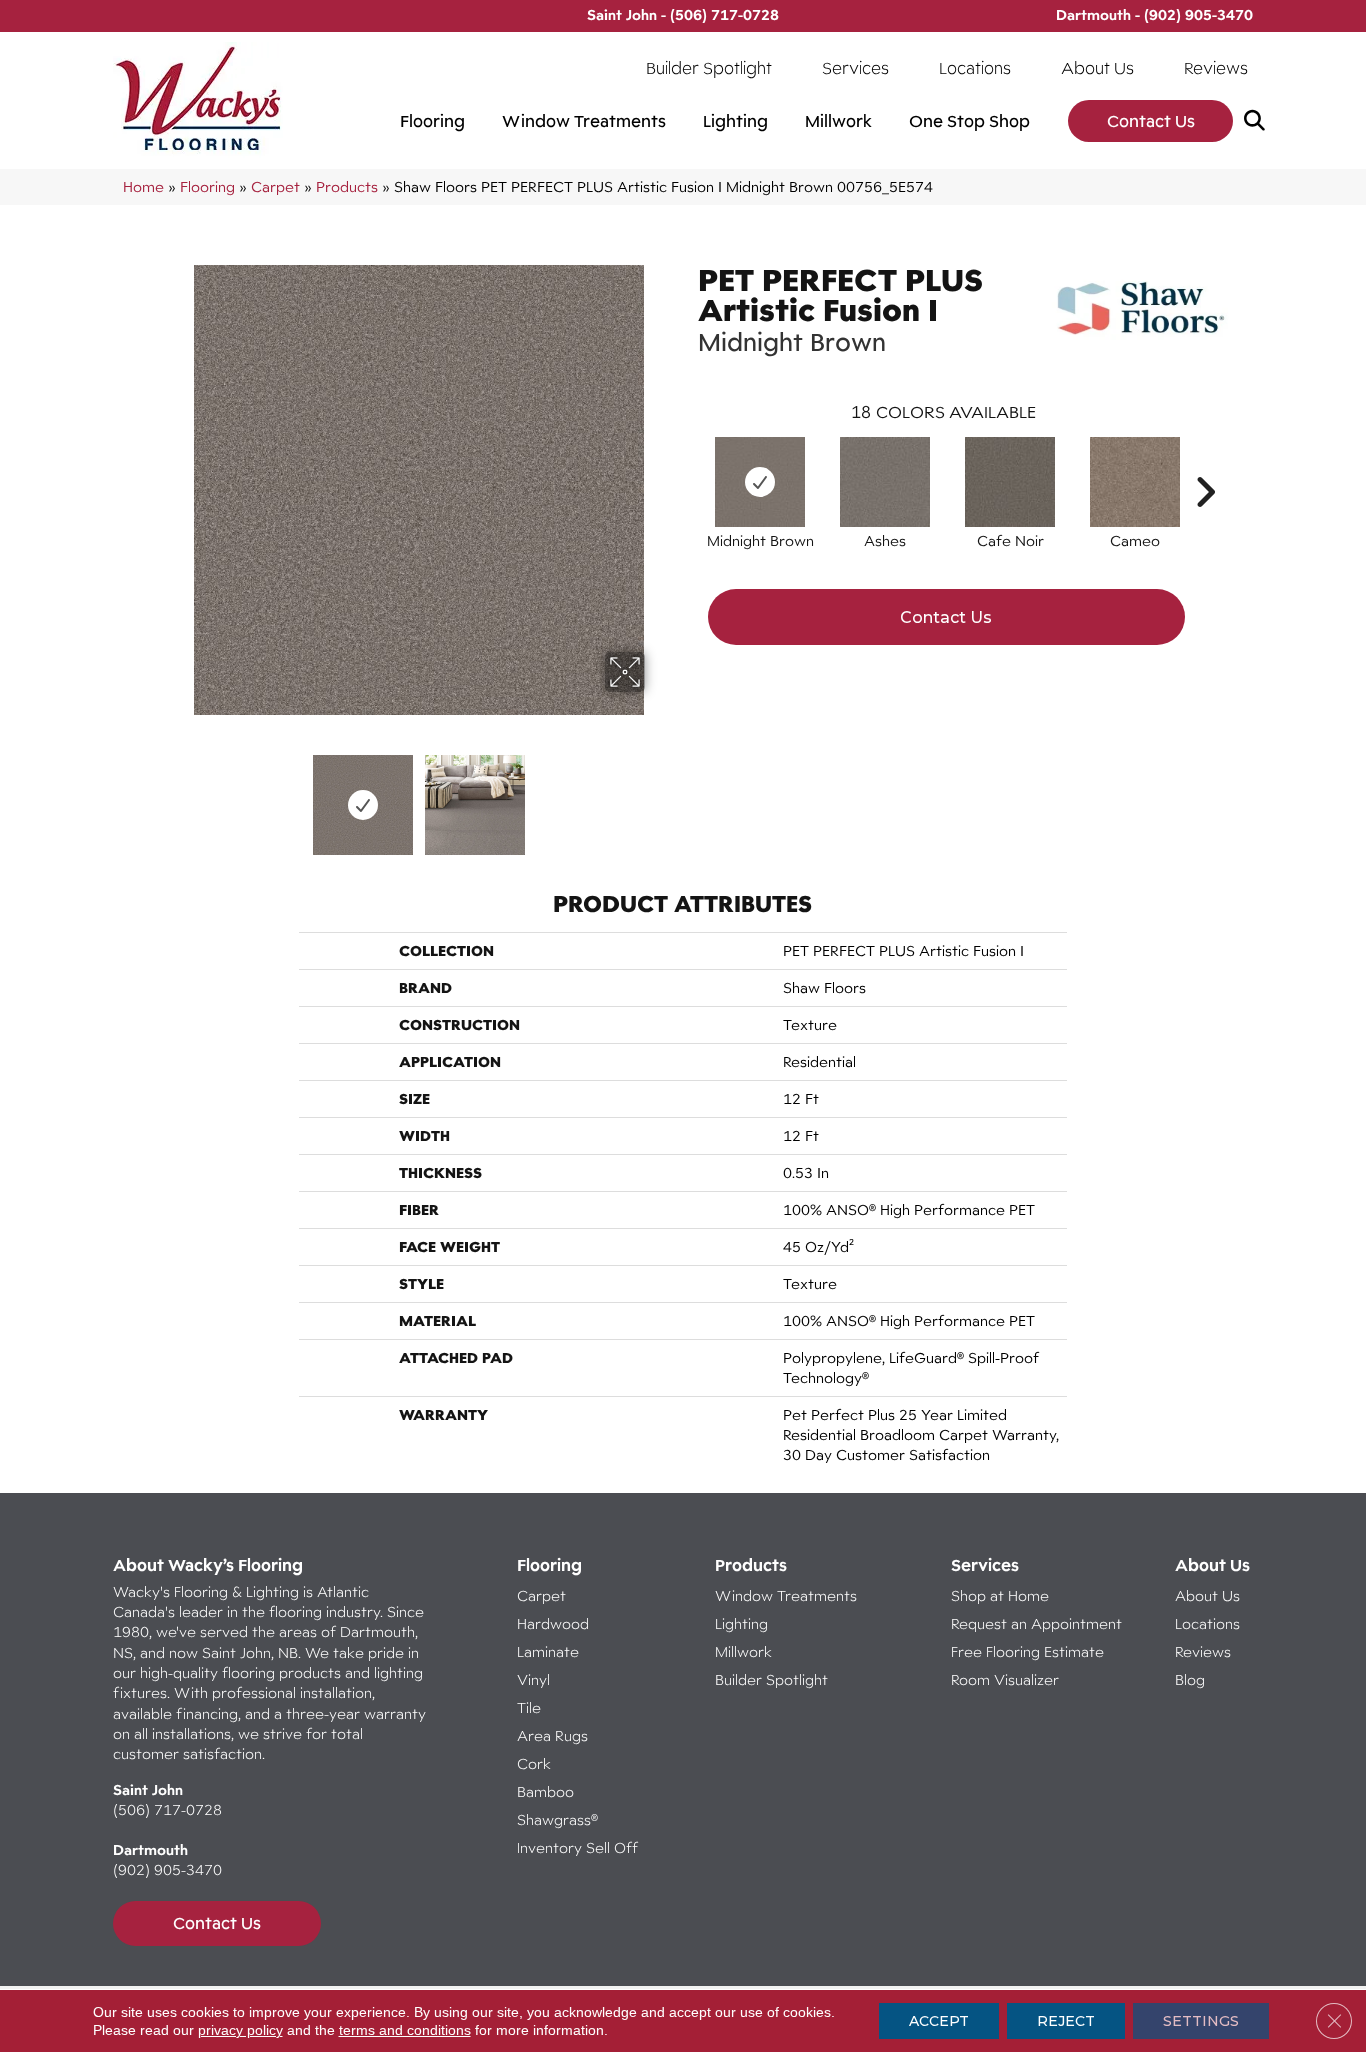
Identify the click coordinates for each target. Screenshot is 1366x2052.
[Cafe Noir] (1010, 482)
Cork (534, 1763)
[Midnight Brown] (760, 482)
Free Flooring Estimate (1029, 1651)
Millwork (838, 121)
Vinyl (533, 1679)
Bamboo (545, 1791)
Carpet (275, 186)
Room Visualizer (1005, 1679)
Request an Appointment (1036, 1623)
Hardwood (553, 1623)
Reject (1066, 2021)
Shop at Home (1000, 1595)
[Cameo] (1135, 482)
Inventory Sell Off (577, 1847)
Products (347, 186)
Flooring (432, 121)
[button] (1258, 121)
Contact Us (1151, 121)
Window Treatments (584, 121)
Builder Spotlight (709, 68)
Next (658, 795)
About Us (1097, 68)
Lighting (735, 121)
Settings (1201, 2021)
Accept (939, 2021)
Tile (529, 1707)
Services (855, 68)
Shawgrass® (557, 1819)
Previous (181, 795)
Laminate (548, 1651)
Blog (1190, 1679)
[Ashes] (885, 482)
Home (143, 186)
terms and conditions (405, 2030)
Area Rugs (552, 1735)
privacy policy (240, 2030)
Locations (975, 68)
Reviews (1216, 68)
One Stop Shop (969, 121)
